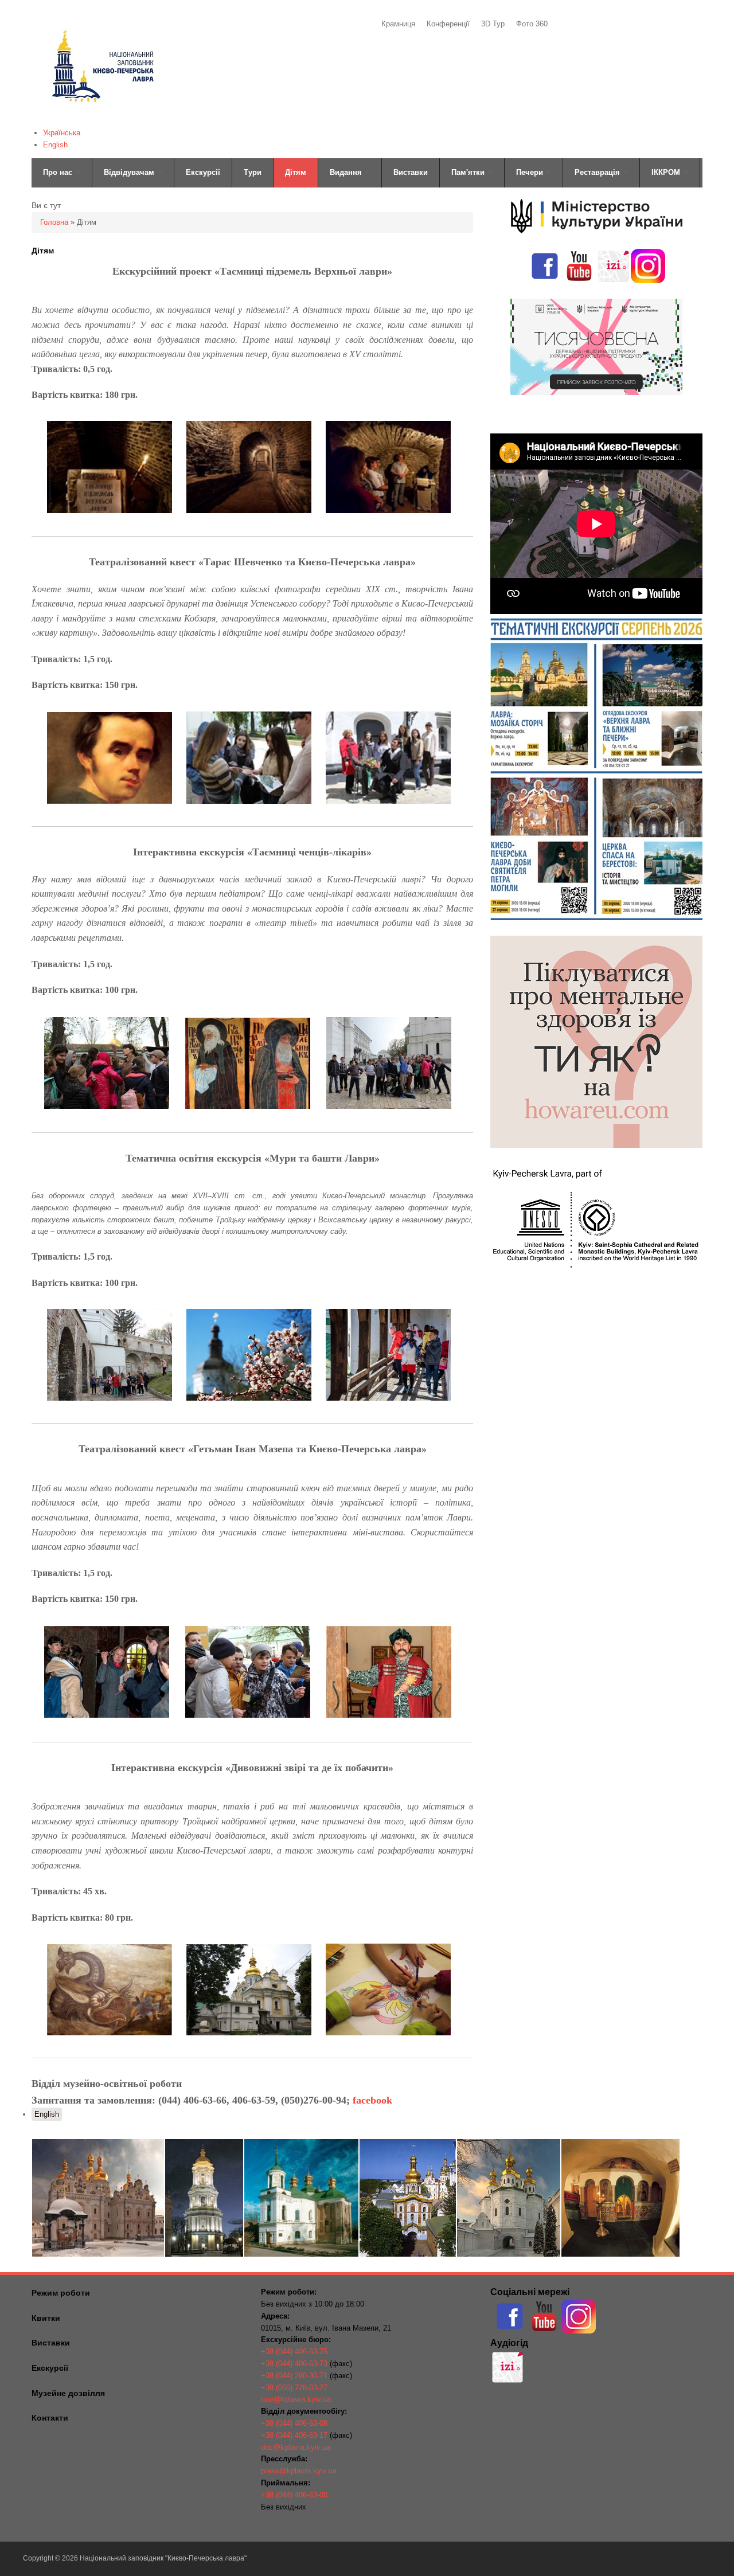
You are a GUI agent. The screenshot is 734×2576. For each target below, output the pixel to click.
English (55, 145)
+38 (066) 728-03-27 (294, 2388)
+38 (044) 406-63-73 (294, 2364)
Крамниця (398, 24)
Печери (531, 172)
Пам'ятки (469, 172)
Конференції (448, 24)
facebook (372, 2100)
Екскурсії (203, 172)
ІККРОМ (667, 172)
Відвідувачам (130, 172)
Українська (62, 133)
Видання (347, 172)
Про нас (59, 172)
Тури (253, 172)
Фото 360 (532, 24)
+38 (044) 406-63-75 (294, 2352)
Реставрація (598, 172)
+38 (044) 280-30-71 (294, 2376)
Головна (54, 222)
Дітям (296, 172)
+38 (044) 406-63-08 (294, 2423)
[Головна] (102, 118)
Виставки (411, 172)
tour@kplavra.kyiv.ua (296, 2399)
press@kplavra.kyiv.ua (299, 2471)
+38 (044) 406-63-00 (294, 2495)
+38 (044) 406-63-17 (294, 2435)
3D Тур (493, 24)
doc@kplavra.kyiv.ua (296, 2447)
